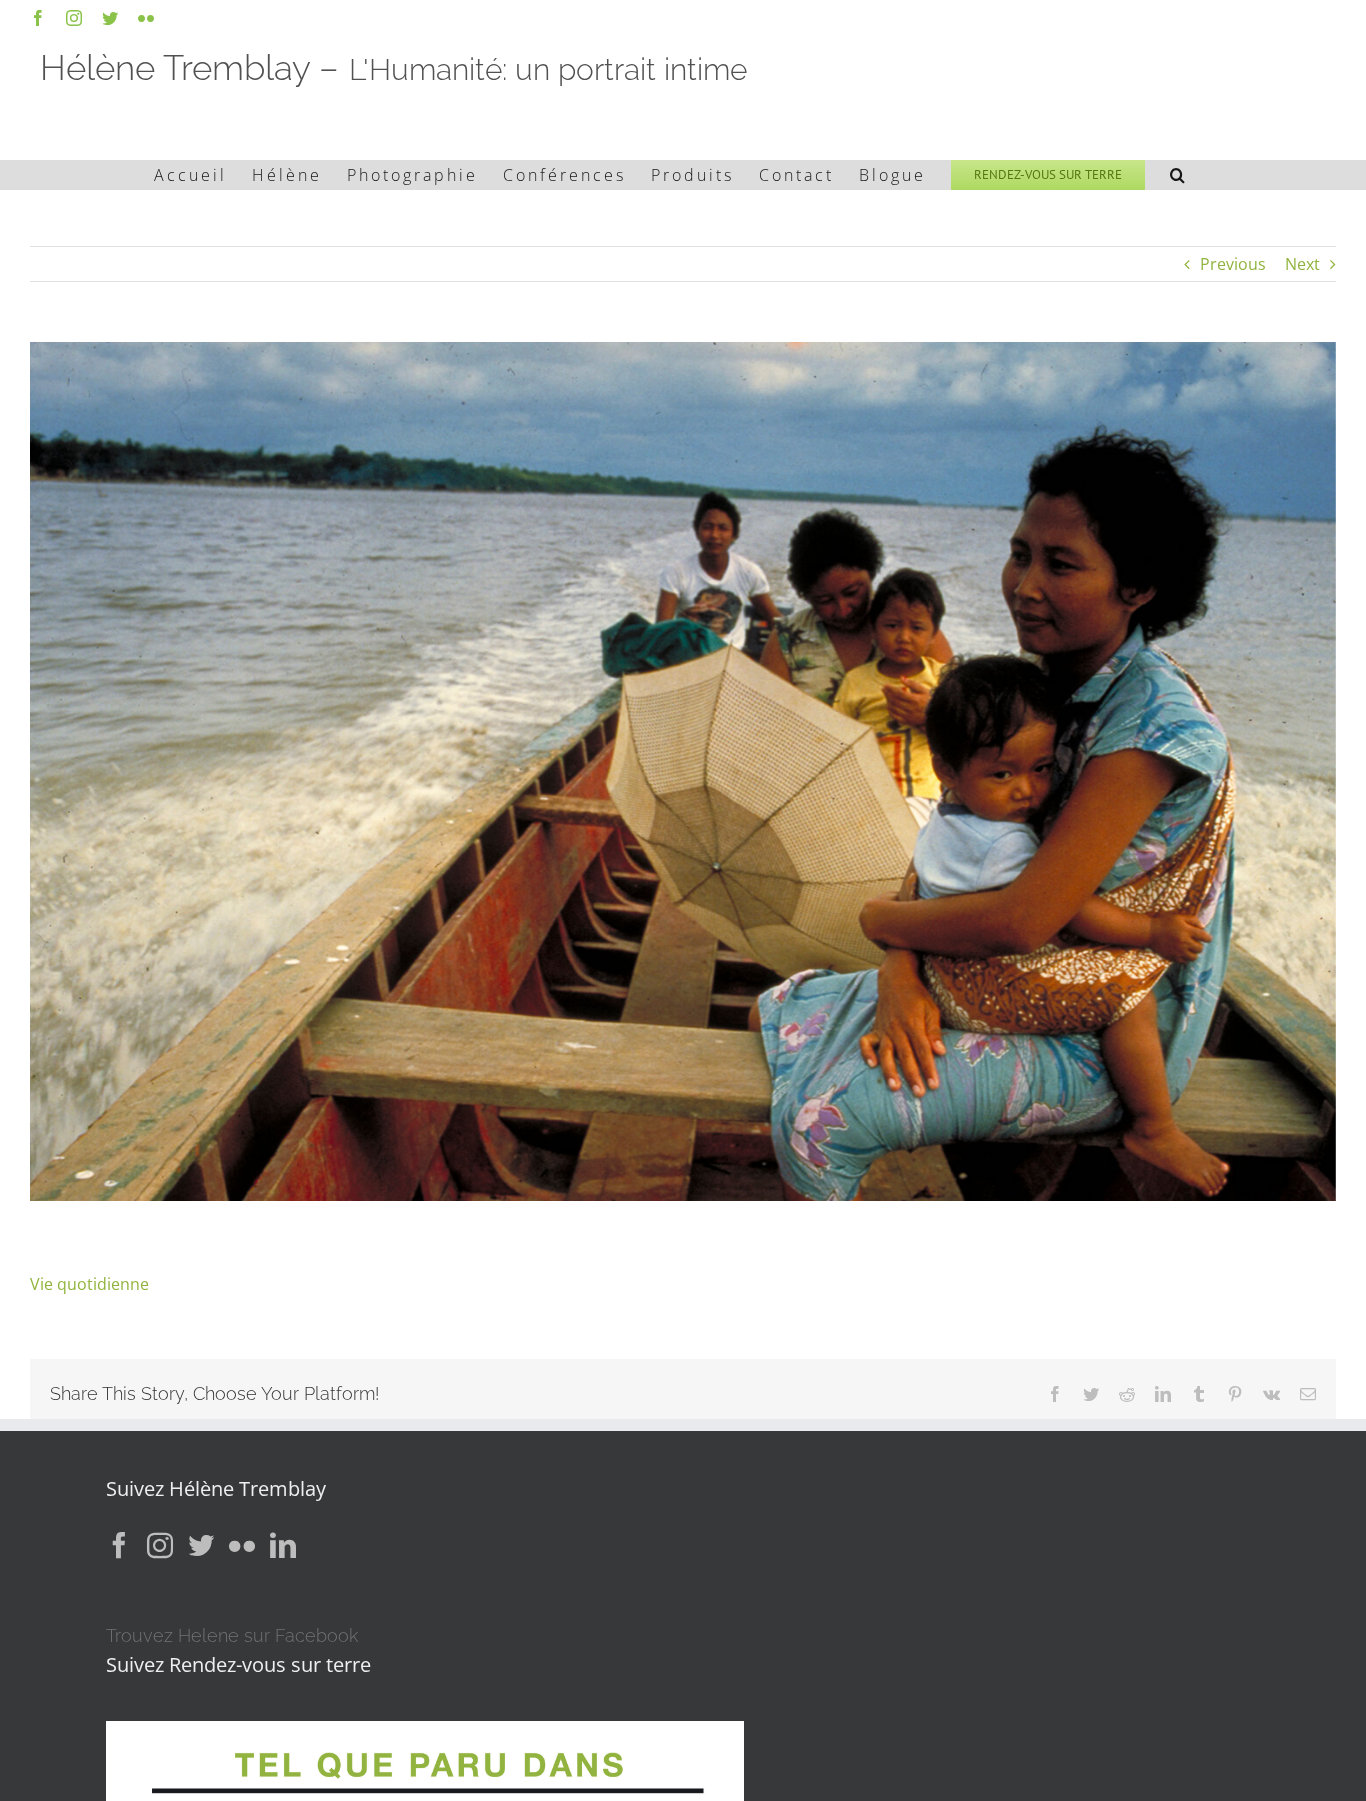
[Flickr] (242, 1545)
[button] (1179, 175)
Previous (1233, 264)
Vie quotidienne (89, 1284)
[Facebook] (119, 1545)
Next (1302, 264)
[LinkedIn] (283, 1545)
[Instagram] (160, 1545)
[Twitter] (201, 1545)
